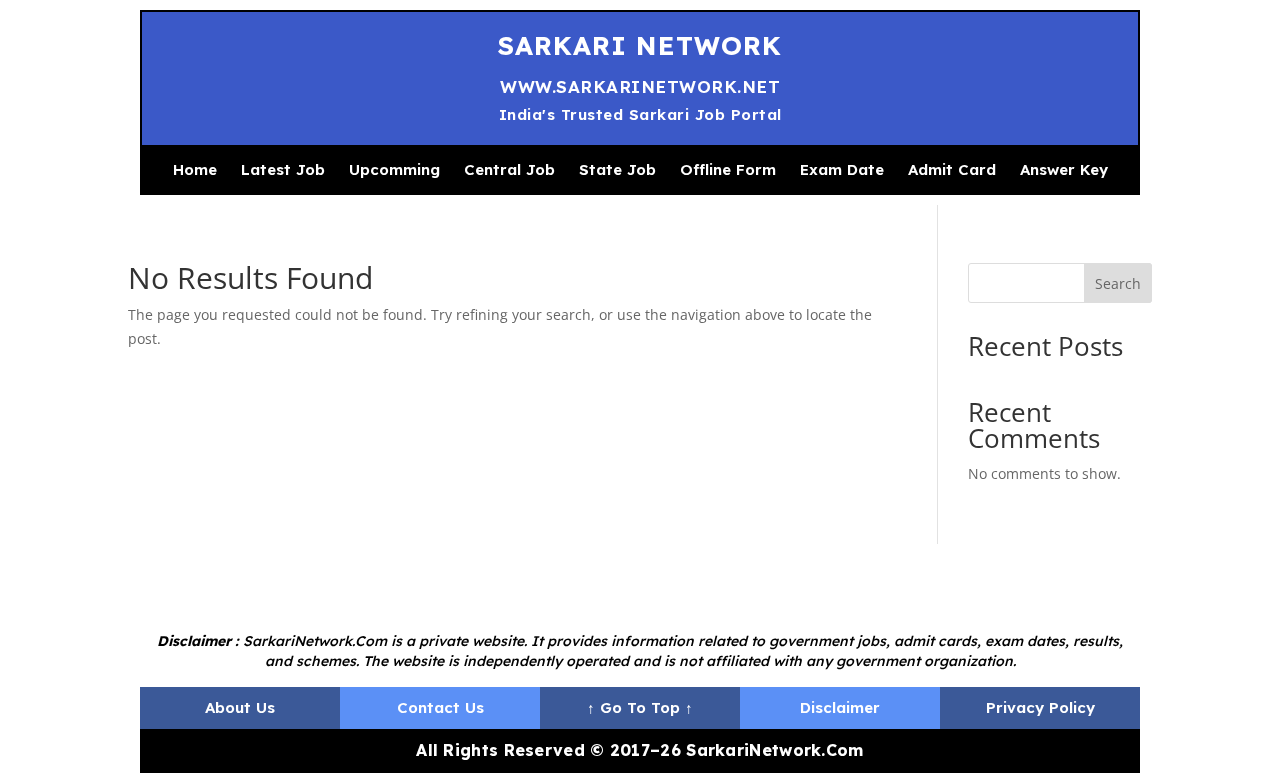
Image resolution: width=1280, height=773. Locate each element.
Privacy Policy (1040, 707)
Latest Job (283, 169)
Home (195, 169)
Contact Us (440, 707)
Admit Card (952, 169)
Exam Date (842, 169)
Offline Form (728, 169)
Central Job (509, 169)
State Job (617, 169)
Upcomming (394, 169)
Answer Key (1064, 169)
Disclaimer (840, 707)
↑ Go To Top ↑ (640, 707)
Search (1118, 283)
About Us (240, 707)
